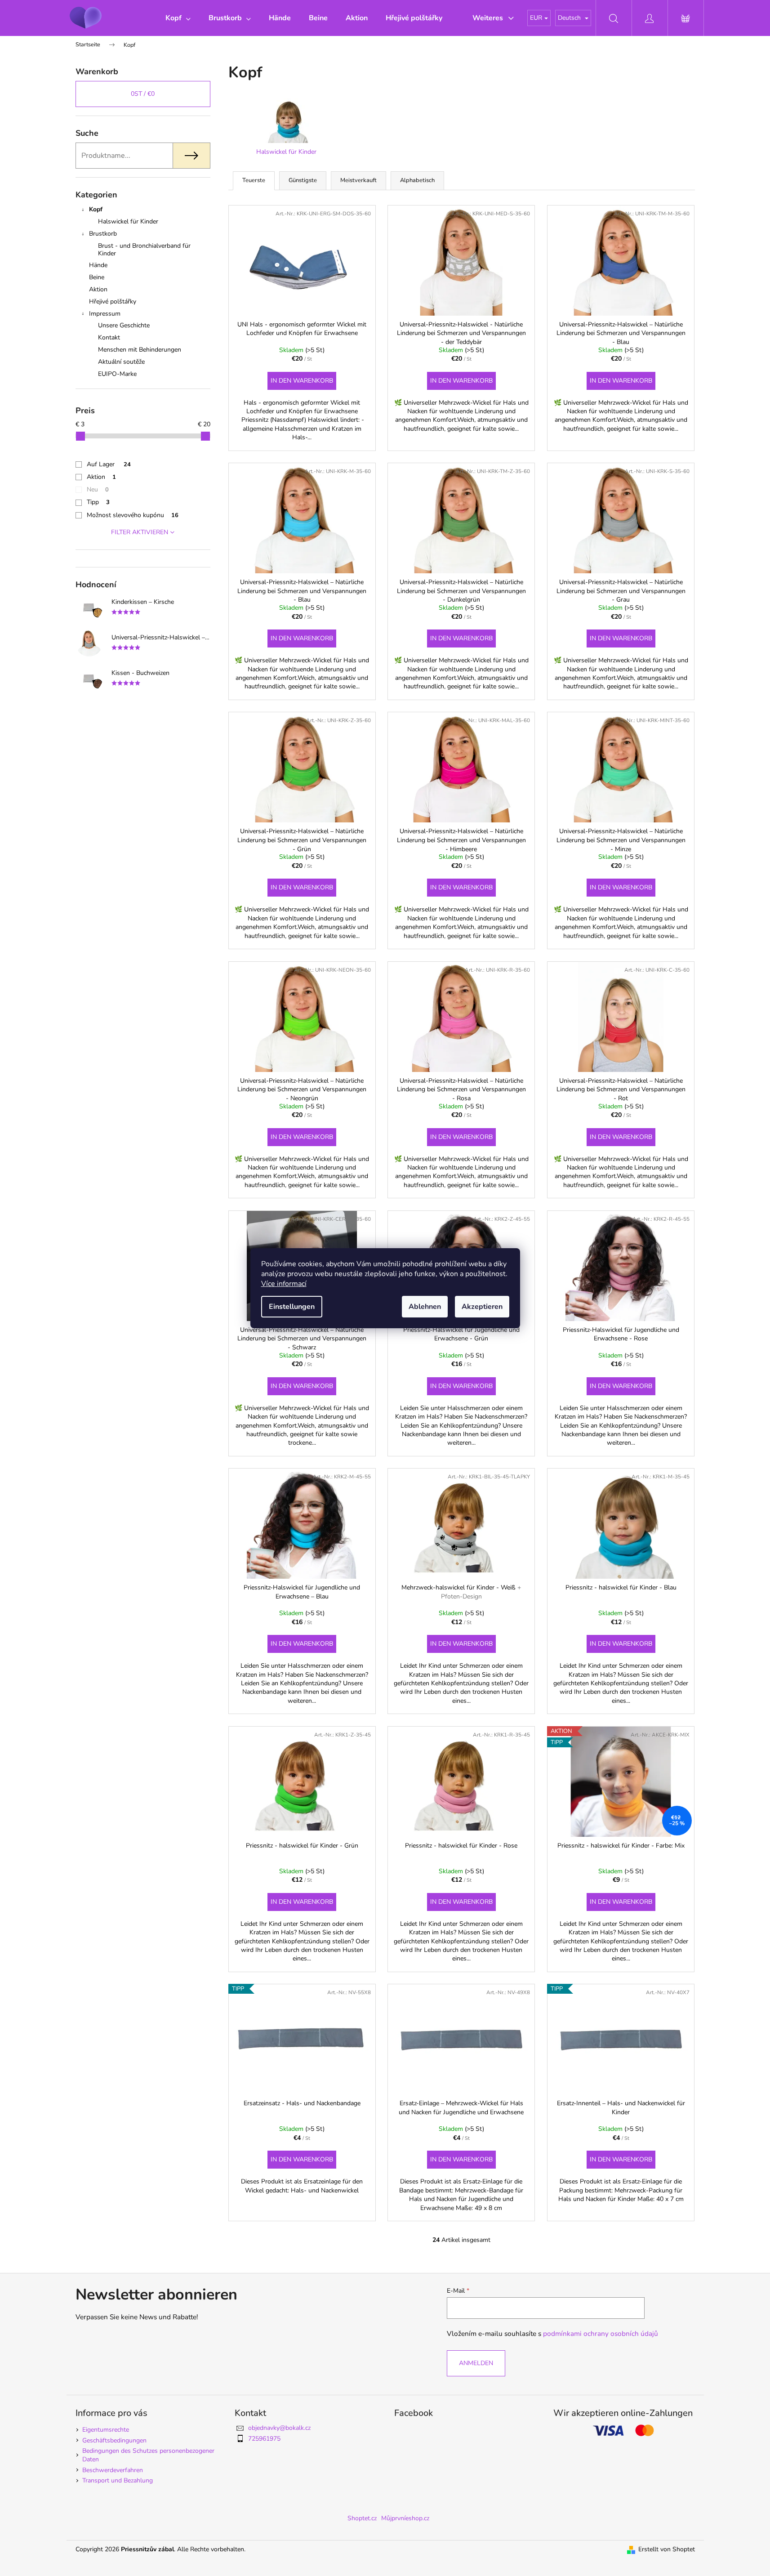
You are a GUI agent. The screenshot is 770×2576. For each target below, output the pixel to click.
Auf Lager (109, 464)
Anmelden (476, 2363)
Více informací (284, 1284)
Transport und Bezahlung (118, 2480)
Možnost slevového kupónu (133, 515)
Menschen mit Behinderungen (140, 350)
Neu (98, 489)
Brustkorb (103, 234)
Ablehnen (425, 1307)
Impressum (105, 314)
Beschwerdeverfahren (113, 2470)
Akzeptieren (482, 1307)
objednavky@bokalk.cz (279, 2428)
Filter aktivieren (140, 532)
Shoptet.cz (362, 2518)
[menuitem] (178, 18)
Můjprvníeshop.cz (405, 2518)
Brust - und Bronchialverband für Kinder (144, 250)
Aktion (98, 289)
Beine (97, 277)
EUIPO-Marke (117, 374)
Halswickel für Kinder (128, 221)
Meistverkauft (358, 180)
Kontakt (109, 337)
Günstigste (303, 180)
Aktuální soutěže (121, 362)
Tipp (98, 502)
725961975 (264, 2439)
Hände (98, 265)
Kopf (96, 209)
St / (143, 94)
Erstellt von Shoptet (667, 2549)
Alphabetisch (417, 180)
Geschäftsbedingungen (114, 2440)
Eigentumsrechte (106, 2430)
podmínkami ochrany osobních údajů (601, 2333)
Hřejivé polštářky (113, 301)
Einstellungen (292, 1307)
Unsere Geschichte (124, 325)
